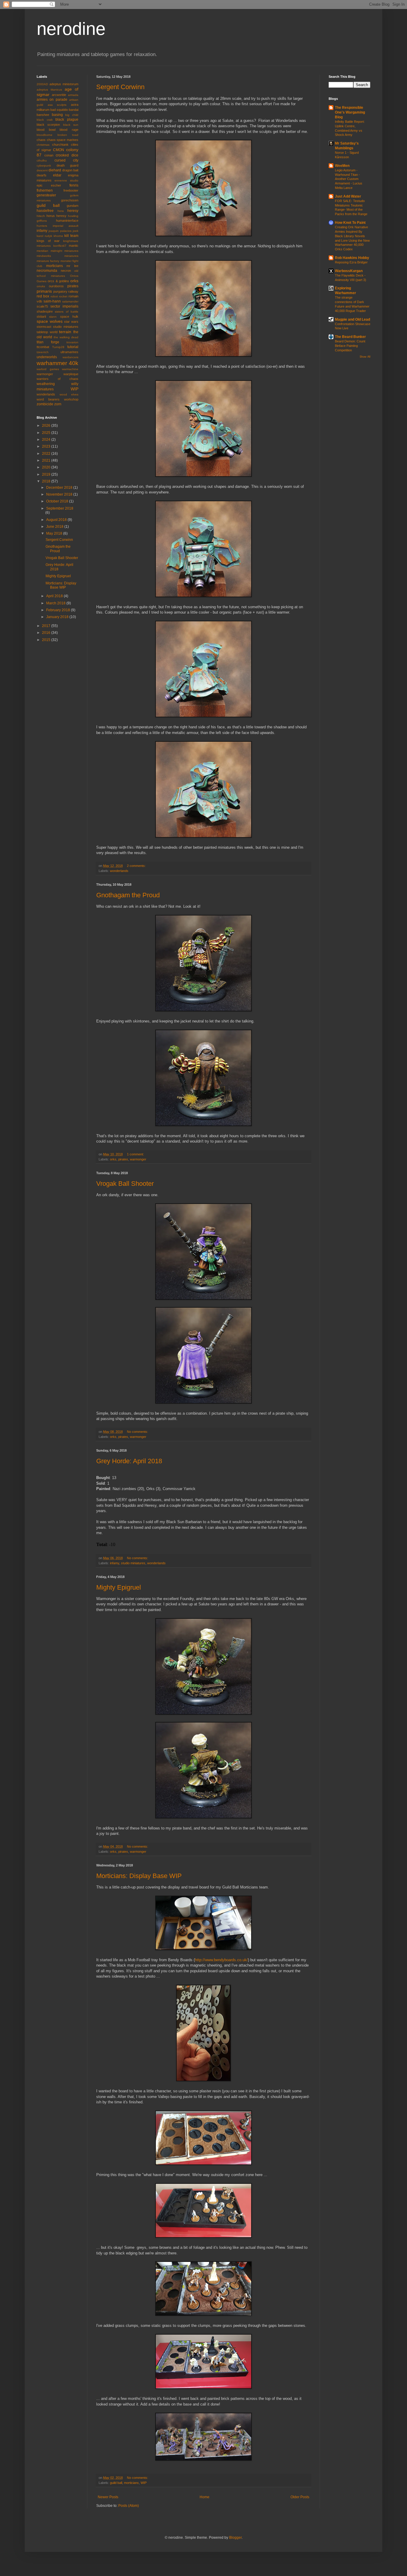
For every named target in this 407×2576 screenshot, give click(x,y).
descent (42, 170)
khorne (58, 236)
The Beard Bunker (350, 337)
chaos (41, 140)
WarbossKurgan (349, 271)
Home (205, 2497)
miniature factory (48, 261)
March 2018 (56, 603)
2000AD (42, 84)
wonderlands (119, 871)
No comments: (138, 1432)
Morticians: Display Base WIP (139, 1876)
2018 (47, 481)
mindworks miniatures (58, 256)
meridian (42, 251)
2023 (47, 446)
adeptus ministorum (64, 84)
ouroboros (56, 286)
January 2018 (58, 617)
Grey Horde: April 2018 (129, 1461)
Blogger (235, 2538)
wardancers (70, 357)
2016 (47, 633)
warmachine (70, 369)
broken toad (68, 135)
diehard (55, 170)
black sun (71, 125)
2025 (47, 433)
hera (61, 211)
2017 (47, 626)
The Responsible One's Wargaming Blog (350, 112)
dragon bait (70, 170)
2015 (47, 640)
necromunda (47, 271)
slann (53, 317)
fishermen (45, 190)
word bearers (48, 399)
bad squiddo (59, 110)
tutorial (73, 347)
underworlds (47, 357)
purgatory (60, 291)
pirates (123, 1159)
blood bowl (46, 130)
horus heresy (56, 216)
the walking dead (66, 337)
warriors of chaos (58, 379)
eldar (57, 175)
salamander (70, 301)
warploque (71, 374)
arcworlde (59, 95)
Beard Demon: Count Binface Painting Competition (350, 346)
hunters (42, 226)
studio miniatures (133, 1563)
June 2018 (55, 527)
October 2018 (58, 501)
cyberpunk (44, 166)
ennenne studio (66, 180)
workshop (71, 399)
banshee (43, 115)
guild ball (116, 2483)
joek (76, 231)
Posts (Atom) (129, 2506)
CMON (59, 150)
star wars (71, 322)
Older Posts (300, 2497)
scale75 (42, 306)
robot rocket (59, 296)
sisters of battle (67, 312)
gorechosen (70, 200)
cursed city (67, 160)
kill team (71, 236)
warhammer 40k (58, 363)
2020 (47, 467)
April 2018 (55, 596)
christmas (43, 145)
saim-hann (52, 301)
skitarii (41, 316)
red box (43, 296)
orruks (41, 286)
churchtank (60, 145)
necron (66, 271)
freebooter (71, 190)
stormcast (44, 327)
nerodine (71, 29)
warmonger (138, 1159)
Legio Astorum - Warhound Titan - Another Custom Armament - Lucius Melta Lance (349, 179)
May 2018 (55, 533)
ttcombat (43, 347)
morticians (131, 2483)
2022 (47, 454)
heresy (73, 211)
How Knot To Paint (350, 223)
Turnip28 (58, 347)
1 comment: (136, 1154)
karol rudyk (44, 236)
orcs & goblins (58, 281)
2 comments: (137, 866)
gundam (73, 206)
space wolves (50, 321)
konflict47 (60, 246)
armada (73, 95)
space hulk (69, 316)
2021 (47, 460)
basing (57, 115)
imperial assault (66, 226)
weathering (46, 384)
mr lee (72, 266)
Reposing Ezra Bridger (351, 262)
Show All (365, 357)
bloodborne (45, 135)
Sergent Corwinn (120, 87)
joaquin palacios (60, 231)
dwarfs (42, 175)
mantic (74, 246)
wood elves (69, 394)
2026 (47, 426)
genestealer (46, 195)
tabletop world (47, 332)
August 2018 (57, 520)
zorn (58, 404)
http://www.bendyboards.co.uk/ (221, 1960)
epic (40, 185)
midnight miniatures (65, 251)
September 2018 (60, 508)
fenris (74, 185)
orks (113, 1159)
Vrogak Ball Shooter (125, 1184)
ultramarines (69, 352)
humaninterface (67, 221)
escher (56, 185)
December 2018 (60, 488)
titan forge (48, 342)
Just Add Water (348, 196)
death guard (68, 165)
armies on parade (52, 100)
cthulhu (42, 160)
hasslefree (45, 211)
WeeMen (342, 166)
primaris (44, 291)
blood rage (69, 130)
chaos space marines (63, 140)
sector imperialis (64, 306)
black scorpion (48, 125)
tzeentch (43, 352)
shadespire (45, 311)
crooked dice (67, 155)
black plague (67, 120)
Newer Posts (108, 2497)
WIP (144, 2483)
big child (72, 115)
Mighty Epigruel (119, 1587)
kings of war (48, 241)
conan (49, 155)
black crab (45, 120)
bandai (74, 110)
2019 (47, 474)
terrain (65, 332)
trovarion (72, 342)
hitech (41, 216)
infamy (115, 1563)
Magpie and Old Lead (352, 319)
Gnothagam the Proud (128, 895)
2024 (47, 440)
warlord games (48, 369)
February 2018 (59, 610)
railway (73, 291)
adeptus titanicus (49, 90)
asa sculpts (57, 105)
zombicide (45, 404)
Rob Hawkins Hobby (352, 258)
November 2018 (60, 494)
